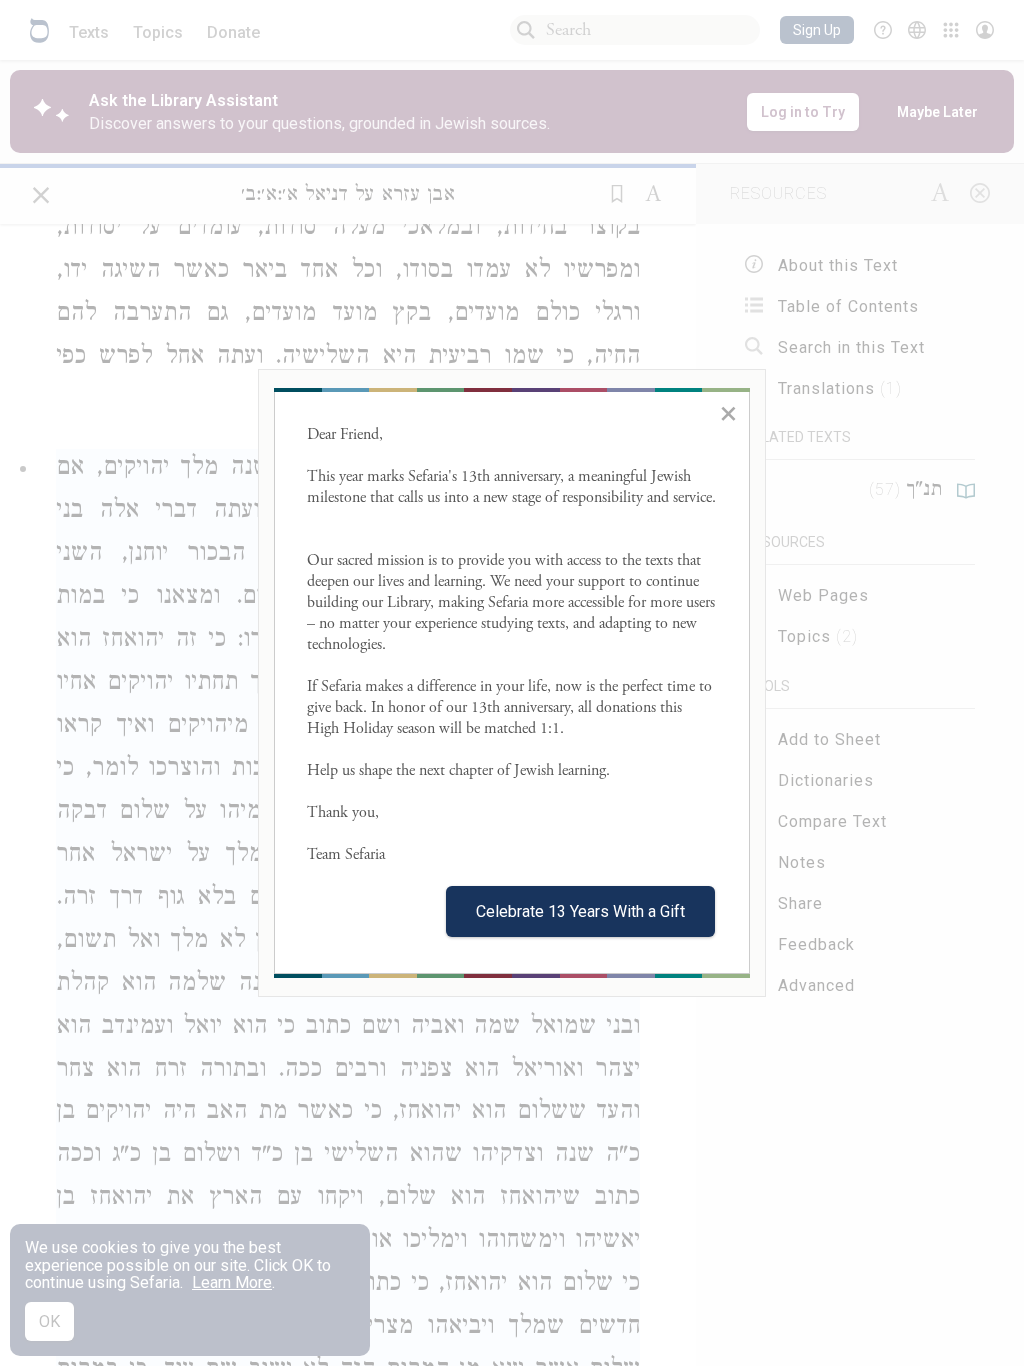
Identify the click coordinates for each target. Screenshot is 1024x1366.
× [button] (728, 413)
